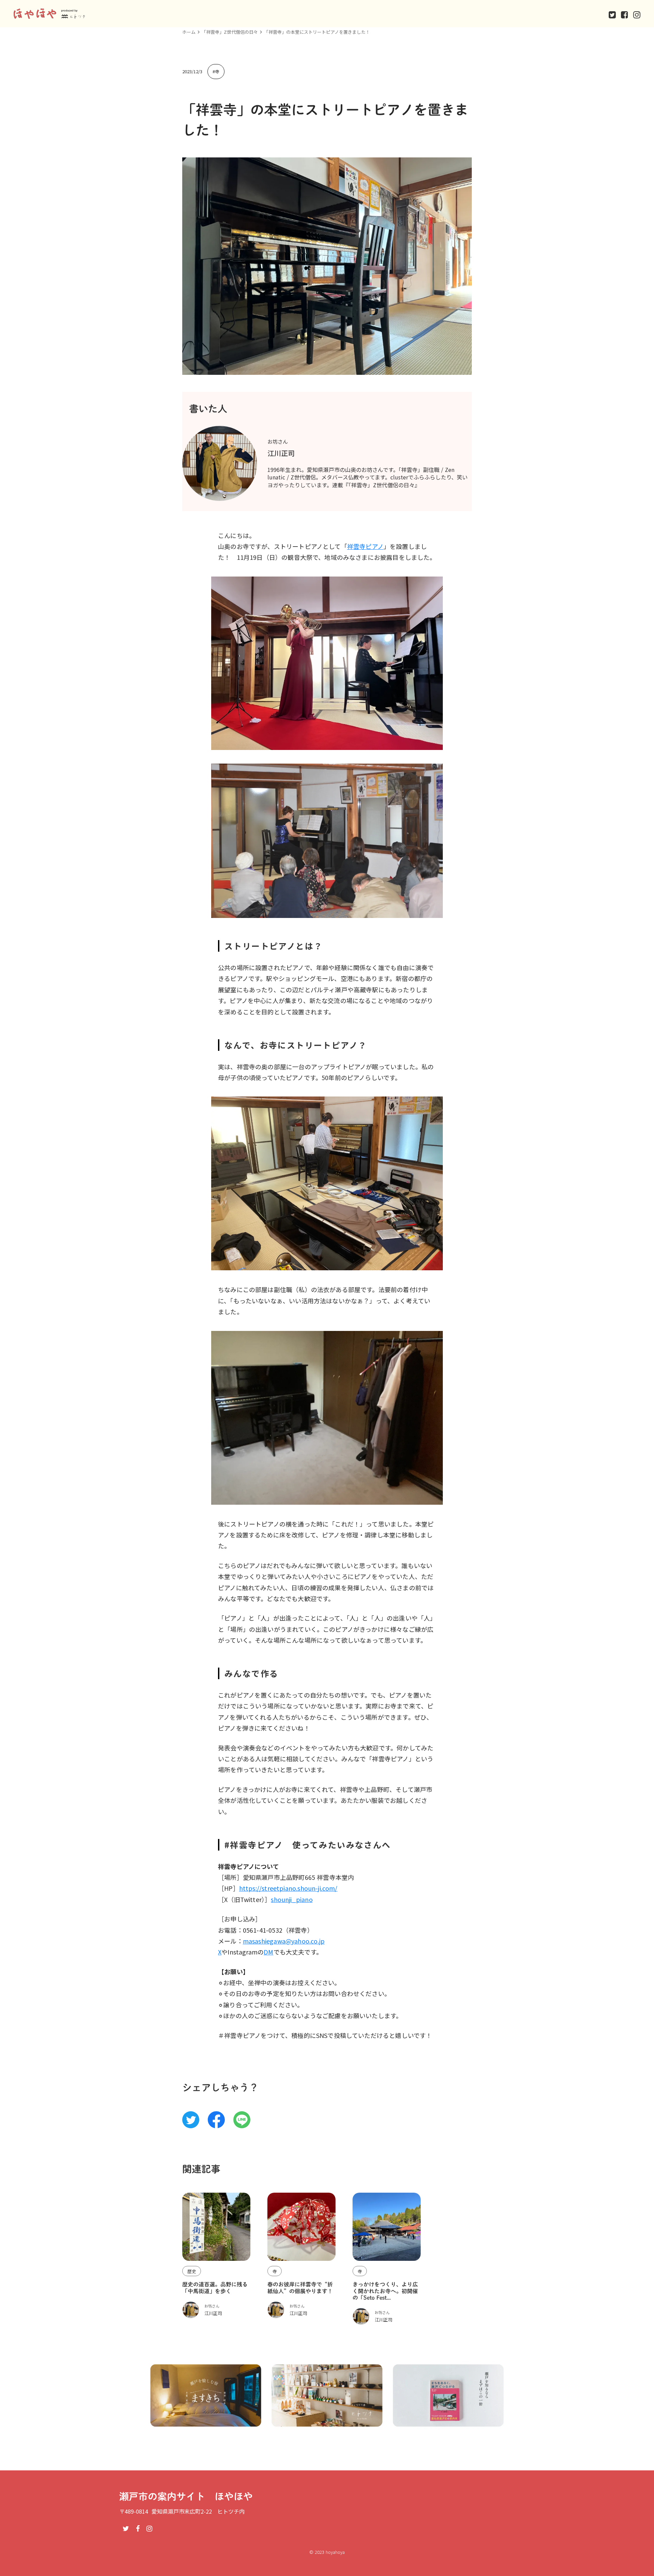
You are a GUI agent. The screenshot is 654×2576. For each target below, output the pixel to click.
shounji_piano (292, 1899)
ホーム (189, 32)
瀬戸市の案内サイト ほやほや (186, 2496)
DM (268, 1952)
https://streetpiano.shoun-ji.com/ (288, 1888)
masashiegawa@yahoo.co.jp (284, 1941)
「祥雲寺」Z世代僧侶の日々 (230, 32)
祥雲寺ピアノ (365, 546)
